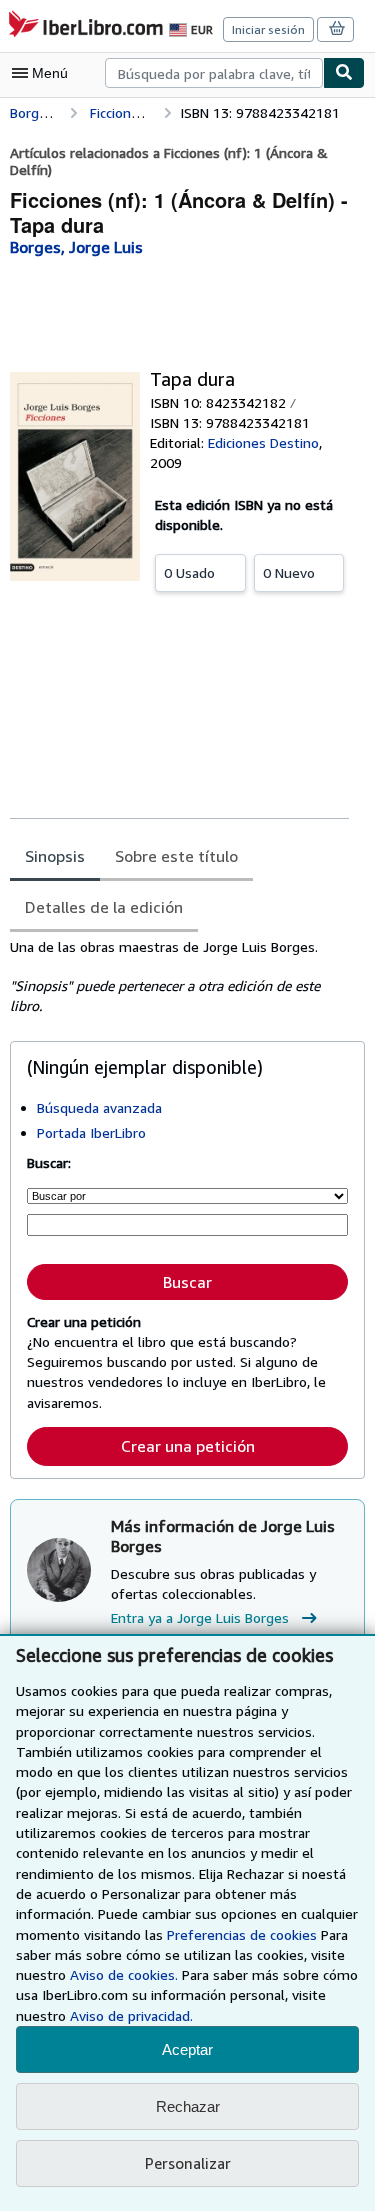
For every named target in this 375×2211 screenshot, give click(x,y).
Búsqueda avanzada (99, 1107)
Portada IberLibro (91, 1132)
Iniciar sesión (268, 29)
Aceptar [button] (187, 2049)
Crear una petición (188, 1446)
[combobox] (214, 73)
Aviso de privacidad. (131, 2015)
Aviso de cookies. (124, 1974)
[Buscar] (344, 73)
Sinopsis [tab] (55, 856)
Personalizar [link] (188, 2163)
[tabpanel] (179, 977)
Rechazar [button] (188, 2106)
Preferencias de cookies (242, 1934)
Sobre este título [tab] (176, 856)
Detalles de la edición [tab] (104, 907)
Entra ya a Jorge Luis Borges (200, 1617)
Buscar (187, 1282)
